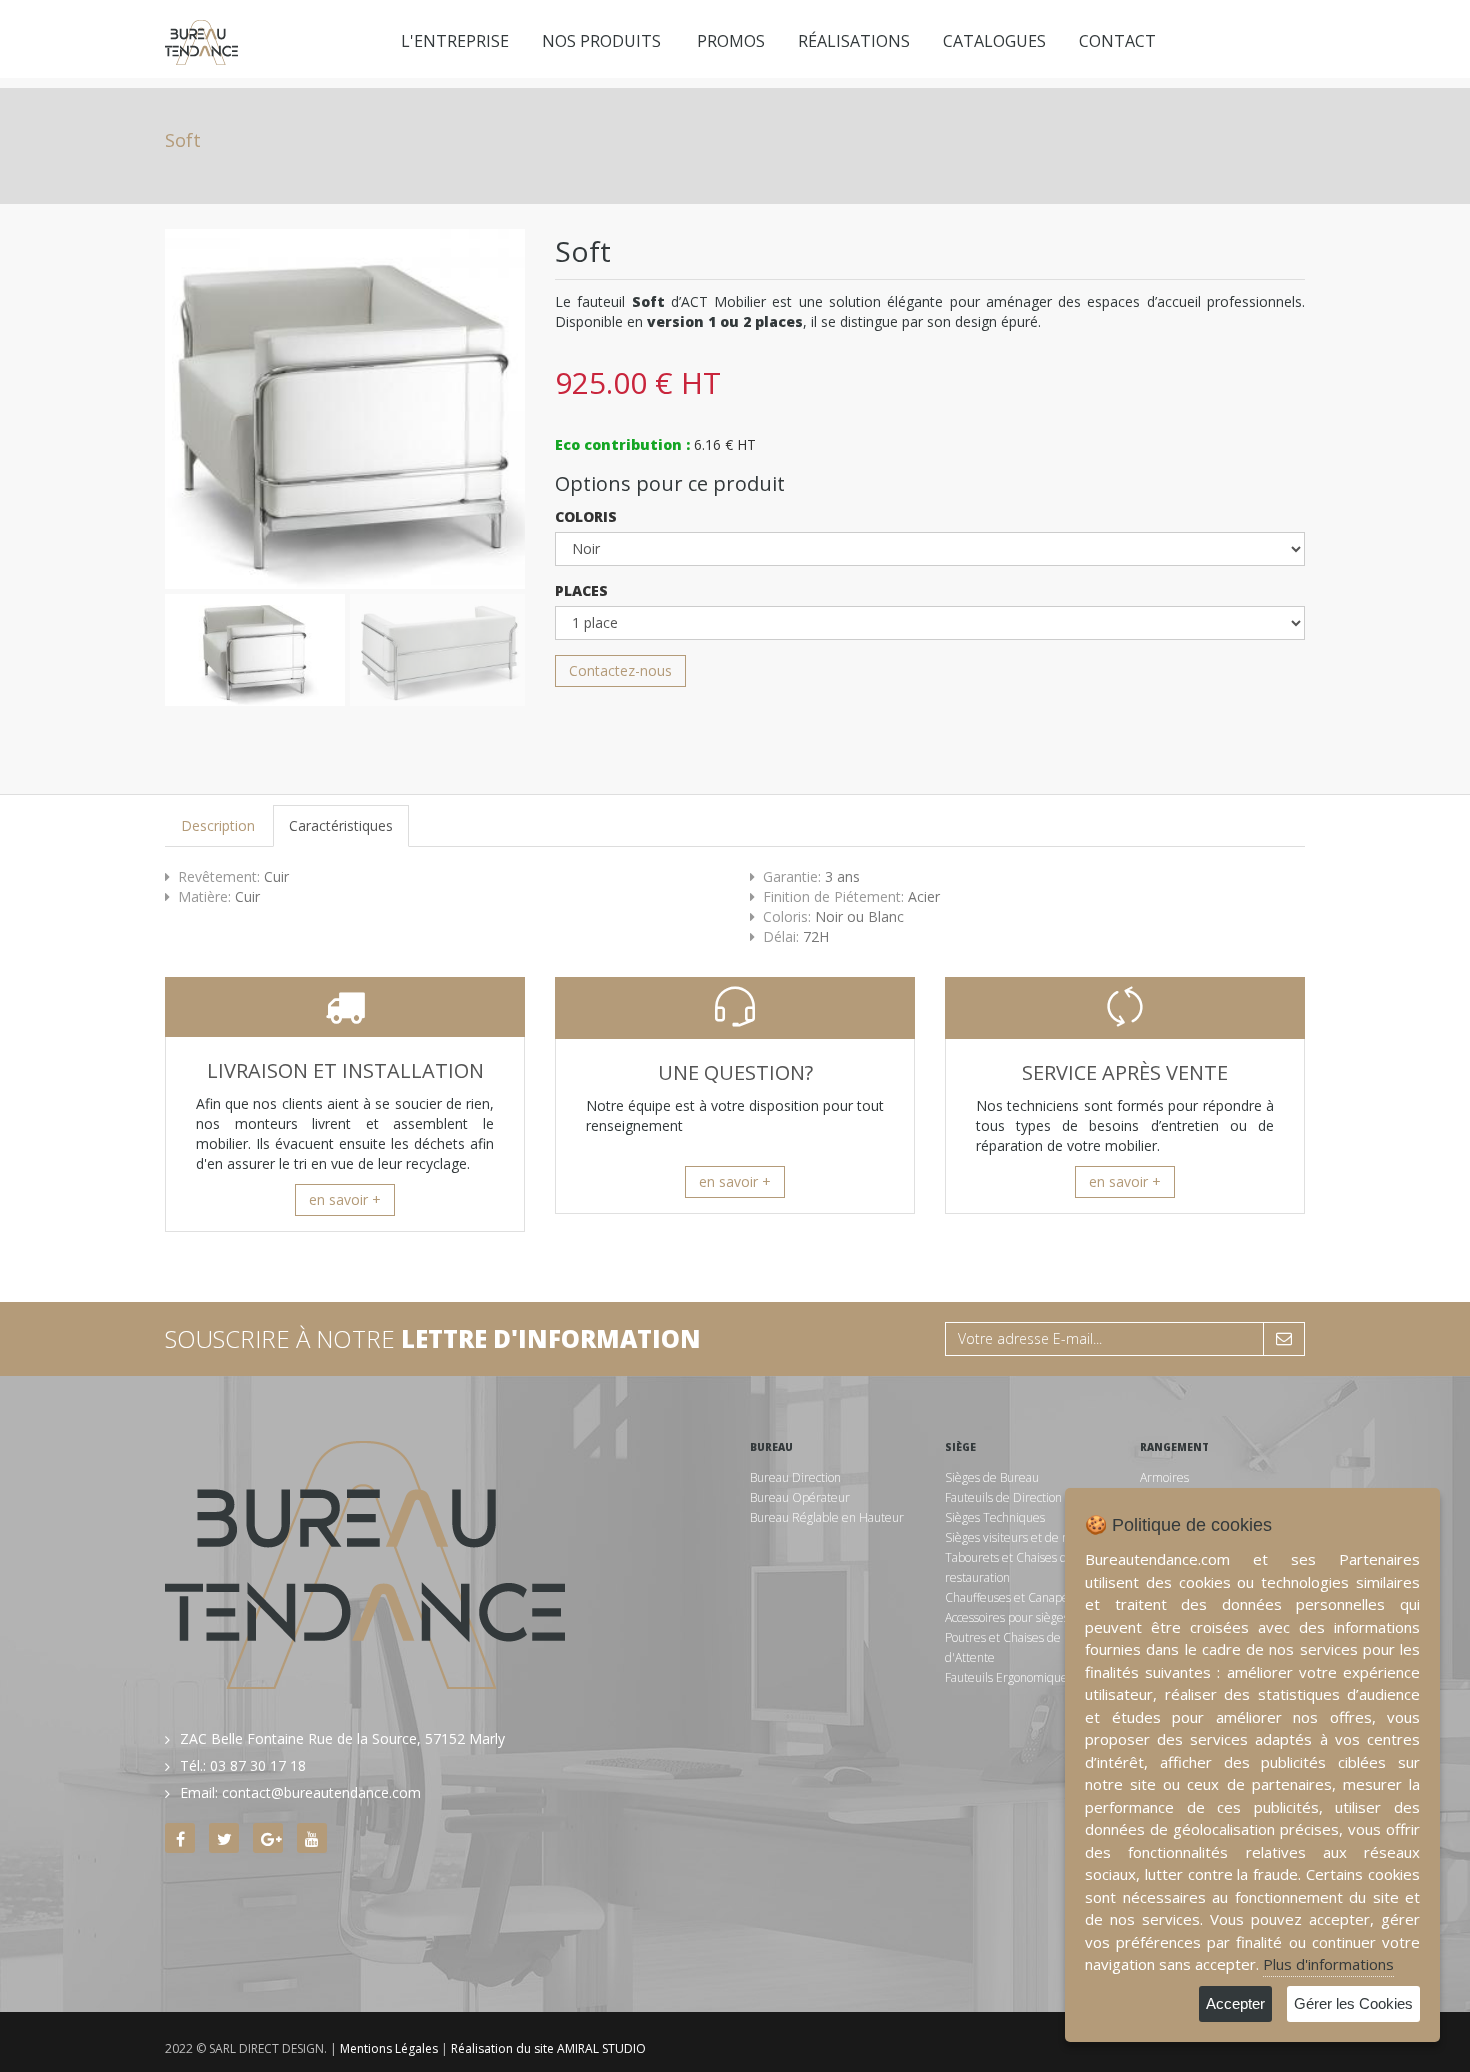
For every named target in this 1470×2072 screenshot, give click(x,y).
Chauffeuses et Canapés (1009, 1597)
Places (581, 590)
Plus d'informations (1328, 1964)
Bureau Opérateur (800, 1497)
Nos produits (601, 41)
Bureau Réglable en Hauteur (827, 1517)
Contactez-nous (620, 670)
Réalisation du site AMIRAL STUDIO (548, 2048)
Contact (1117, 41)
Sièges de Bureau (992, 1477)
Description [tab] (218, 825)
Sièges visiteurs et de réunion (1024, 1537)
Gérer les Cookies (1353, 2003)
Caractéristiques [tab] (341, 825)
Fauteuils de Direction (1003, 1497)
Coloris (586, 516)
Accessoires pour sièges (1007, 1617)
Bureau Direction (795, 1477)
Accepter (1235, 2003)
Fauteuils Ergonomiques (1009, 1677)
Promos (731, 41)
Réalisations (854, 41)
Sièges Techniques (995, 1517)
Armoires (1164, 1477)
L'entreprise (455, 41)
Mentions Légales (389, 2048)
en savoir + (345, 1199)
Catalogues (994, 41)
